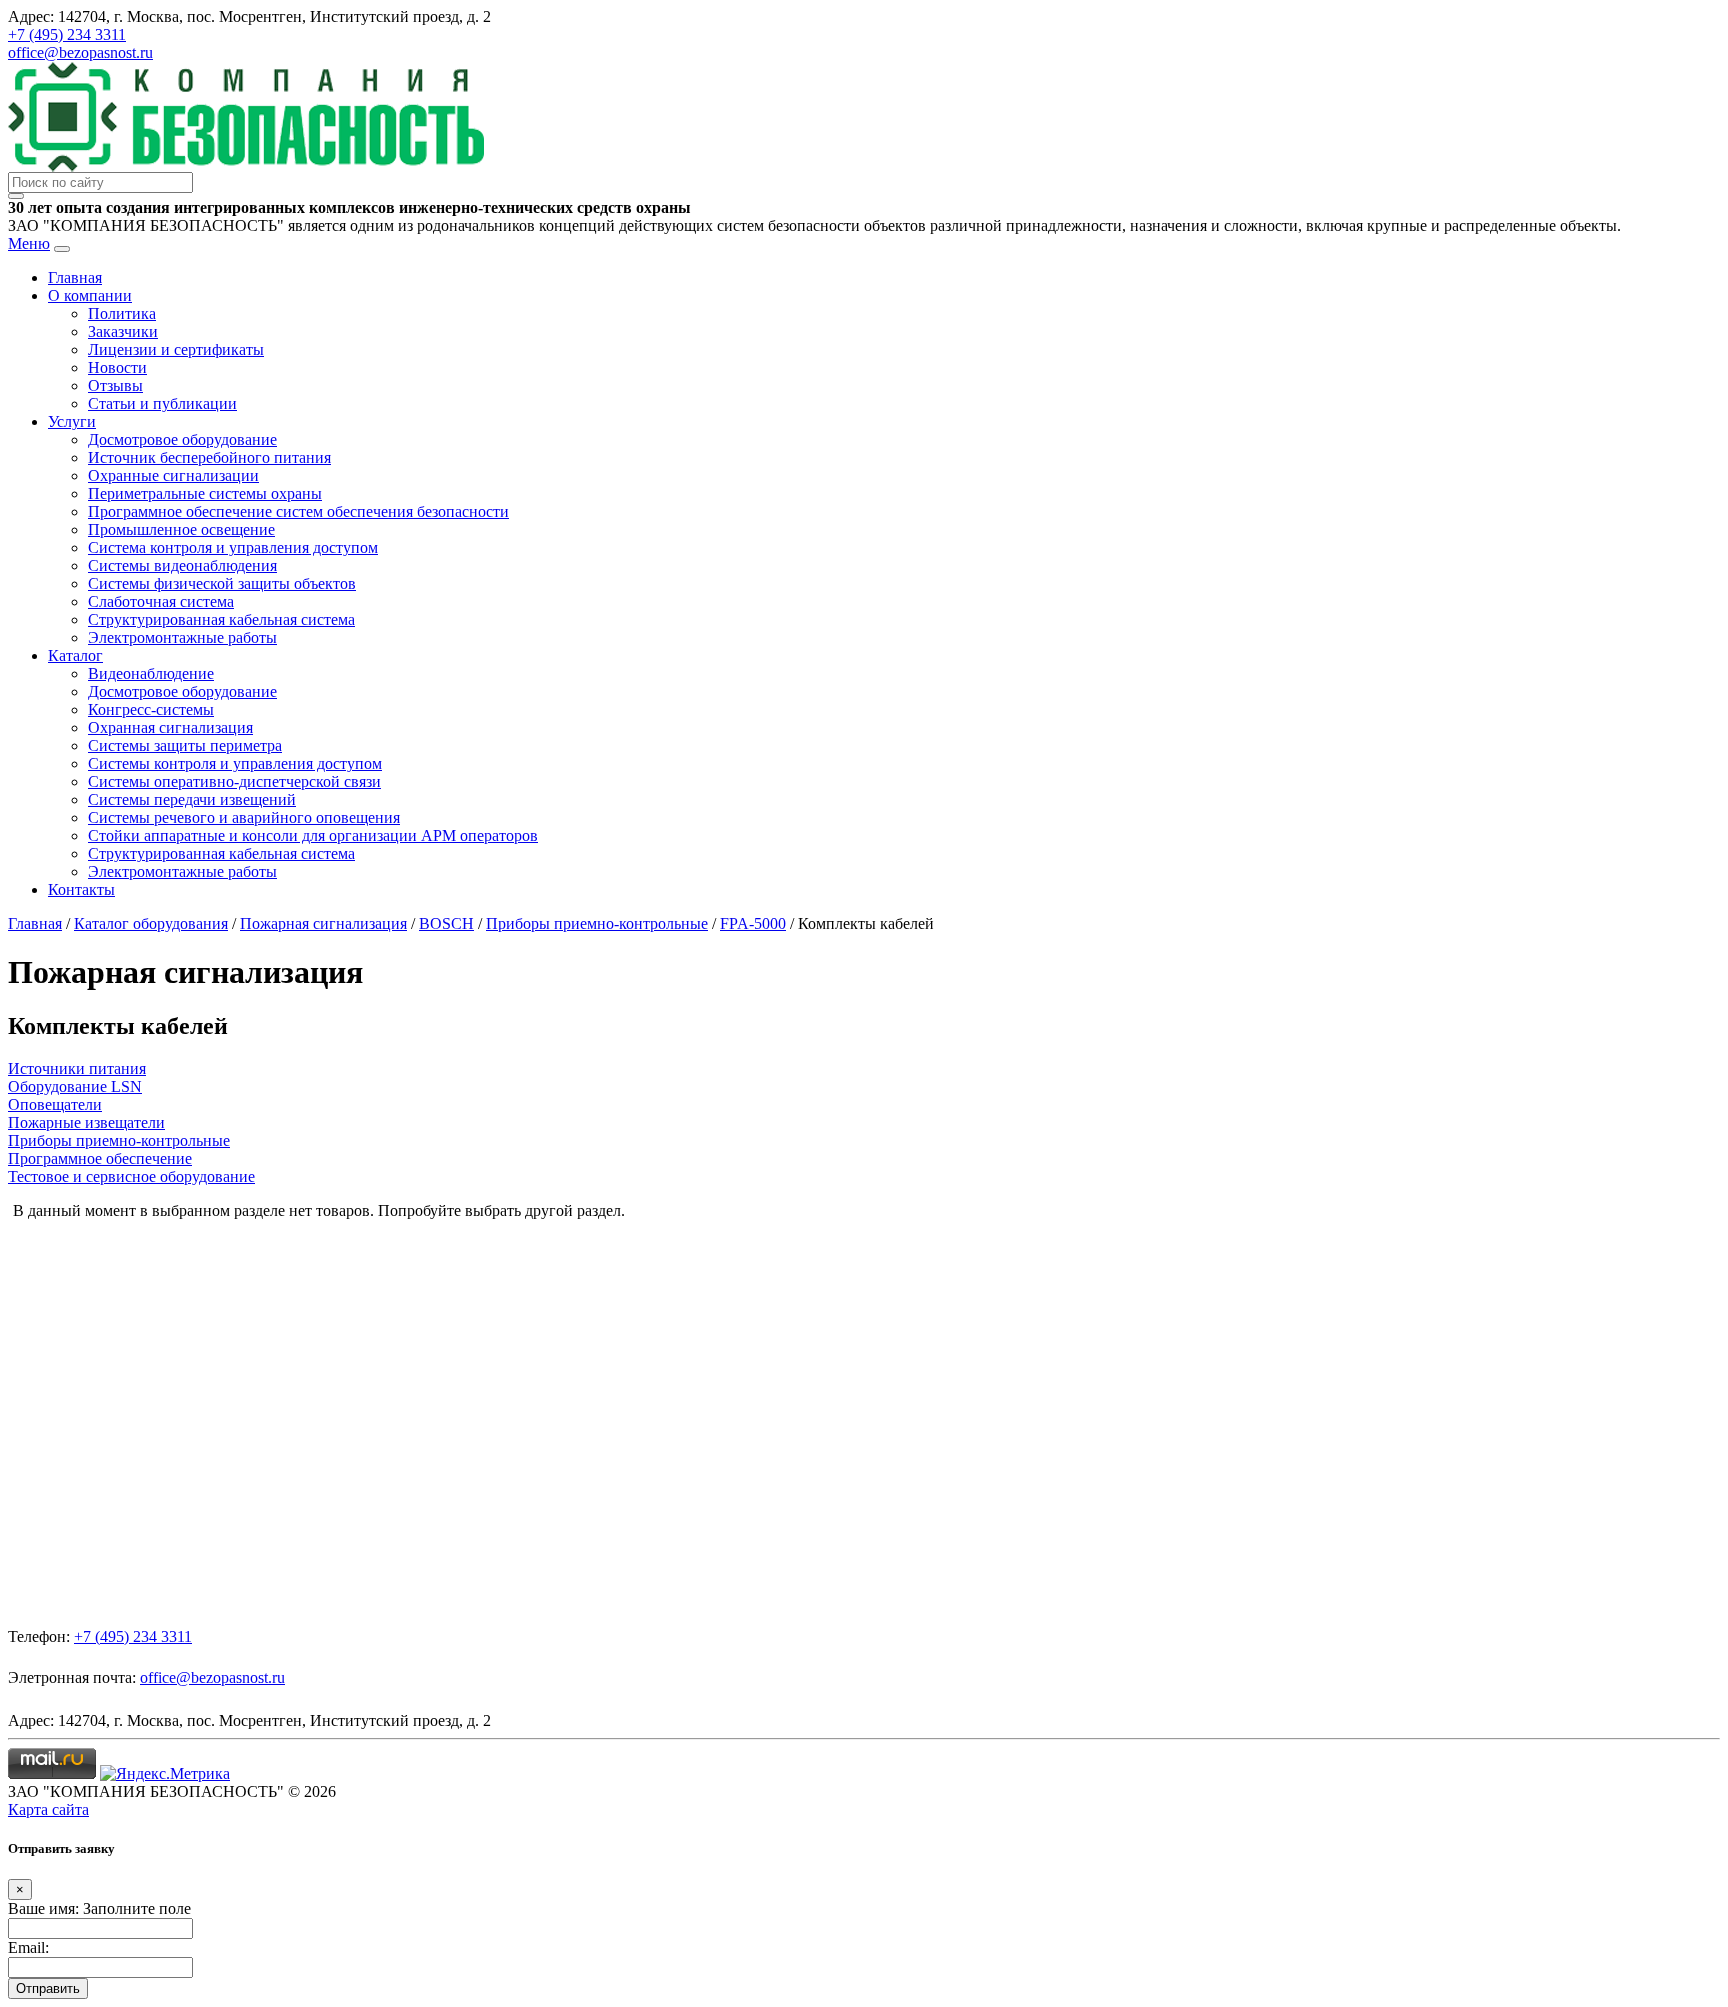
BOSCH (446, 923)
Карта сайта (48, 1809)
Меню (29, 243)
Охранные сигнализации (173, 475)
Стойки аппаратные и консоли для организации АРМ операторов (313, 835)
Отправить (48, 1988)
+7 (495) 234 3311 (67, 34)
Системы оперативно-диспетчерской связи (234, 781)
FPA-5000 (753, 923)
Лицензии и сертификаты (176, 349)
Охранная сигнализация (170, 727)
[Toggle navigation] (62, 249)
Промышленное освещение (181, 529)
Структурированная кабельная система (221, 619)
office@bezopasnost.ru (80, 52)
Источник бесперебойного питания (209, 457)
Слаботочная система (161, 601)
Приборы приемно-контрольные (597, 923)
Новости (117, 367)
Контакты (81, 889)
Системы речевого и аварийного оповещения (244, 817)
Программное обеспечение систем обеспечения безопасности (298, 511)
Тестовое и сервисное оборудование (131, 1176)
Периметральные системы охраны (205, 493)
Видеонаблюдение (151, 673)
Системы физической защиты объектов (222, 583)
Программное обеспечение (100, 1158)
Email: (28, 1947)
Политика (122, 313)
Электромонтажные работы (182, 637)
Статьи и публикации (162, 403)
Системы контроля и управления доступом (235, 763)
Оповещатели (55, 1104)
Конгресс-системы (151, 709)
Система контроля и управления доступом (233, 547)
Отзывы (115, 385)
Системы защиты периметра (185, 745)
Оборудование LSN (75, 1086)
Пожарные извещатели (86, 1122)
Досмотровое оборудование (182, 439)
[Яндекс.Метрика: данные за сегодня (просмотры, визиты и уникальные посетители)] (165, 1774)
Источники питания (77, 1068)
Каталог (75, 655)
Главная (75, 277)
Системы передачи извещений (192, 799)
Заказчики (123, 331)
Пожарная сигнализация (323, 923)
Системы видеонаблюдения (182, 565)
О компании (90, 295)
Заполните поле (137, 1908)
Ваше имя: (43, 1908)
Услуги (72, 421)
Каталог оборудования (151, 923)
